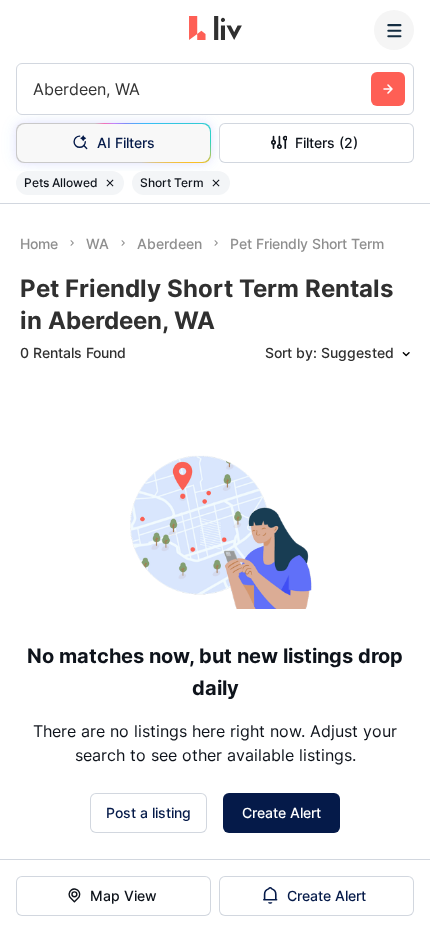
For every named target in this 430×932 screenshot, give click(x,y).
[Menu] (394, 30)
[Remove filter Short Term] (216, 183)
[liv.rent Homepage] (215, 30)
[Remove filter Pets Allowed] (110, 183)
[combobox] (35, 89)
